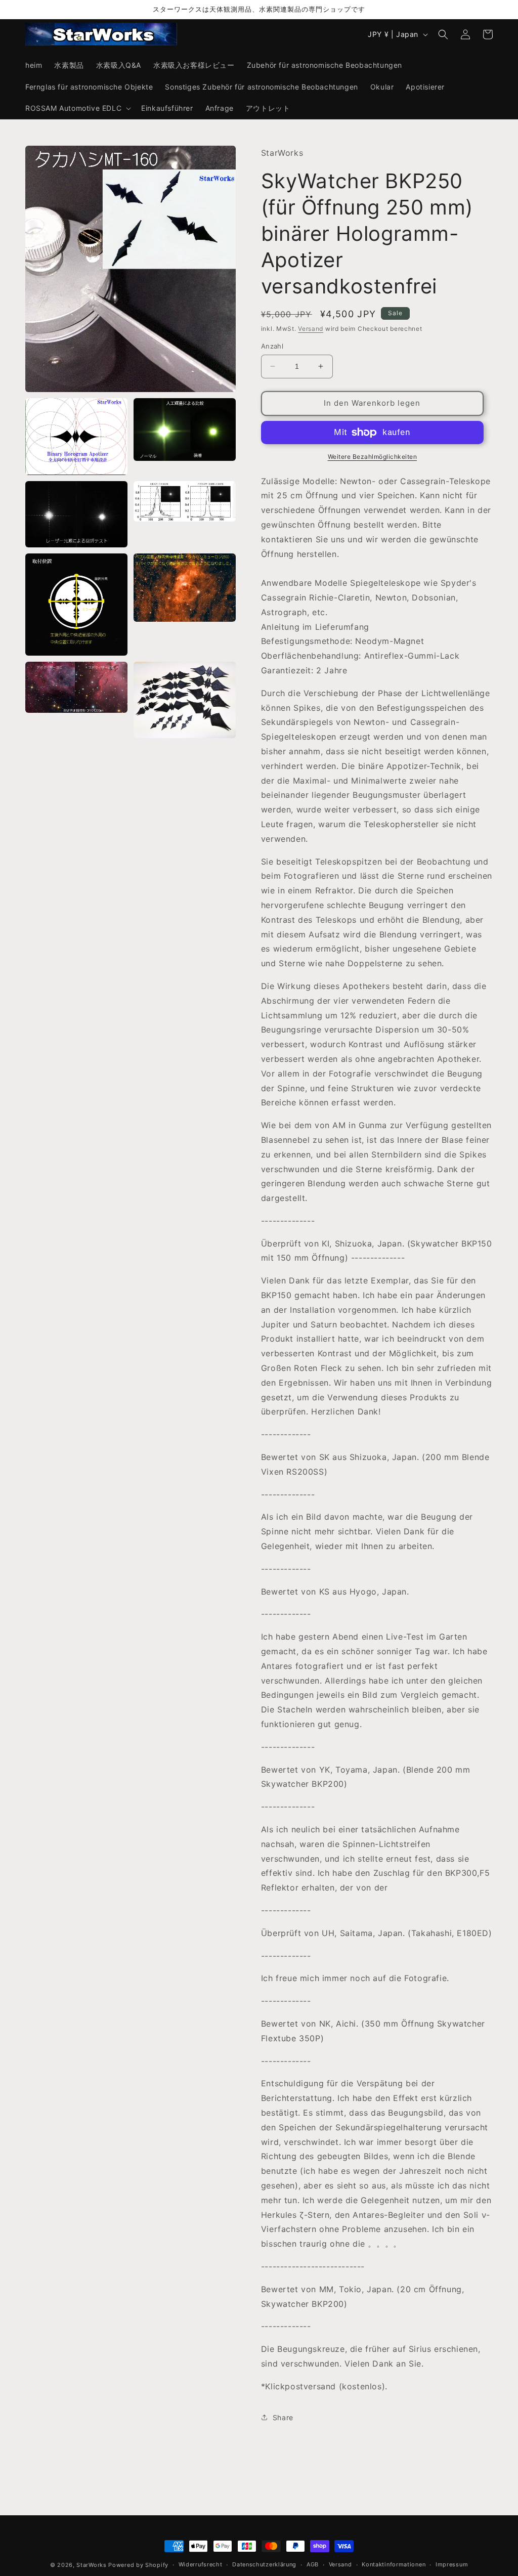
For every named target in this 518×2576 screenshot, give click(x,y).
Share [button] (283, 2417)
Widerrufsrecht (201, 2564)
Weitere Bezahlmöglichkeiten (373, 457)
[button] (77, 108)
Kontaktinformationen (394, 2564)
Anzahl (272, 346)
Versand (311, 329)
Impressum (452, 2564)
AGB (313, 2564)
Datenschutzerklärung (264, 2564)
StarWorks (91, 2565)
